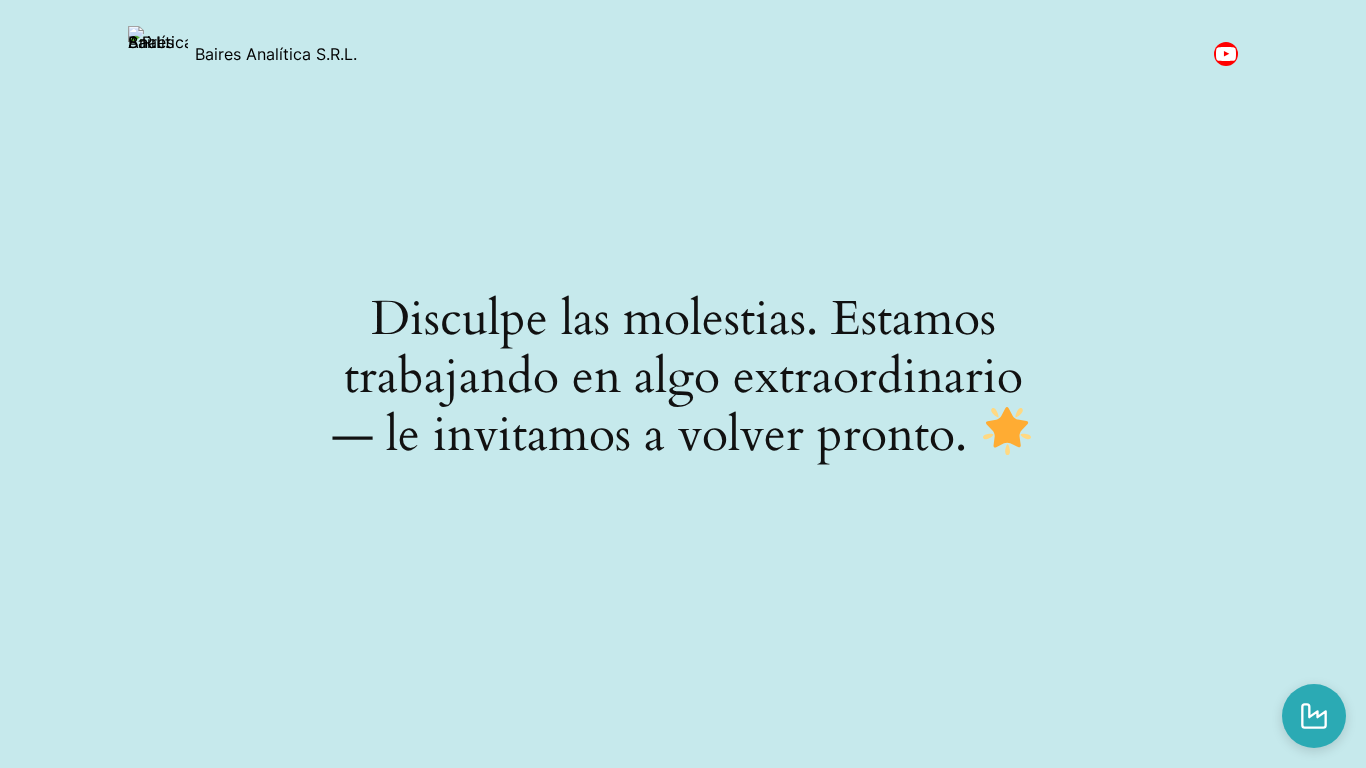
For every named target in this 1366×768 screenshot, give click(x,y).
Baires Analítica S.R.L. (276, 54)
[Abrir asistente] (1314, 716)
